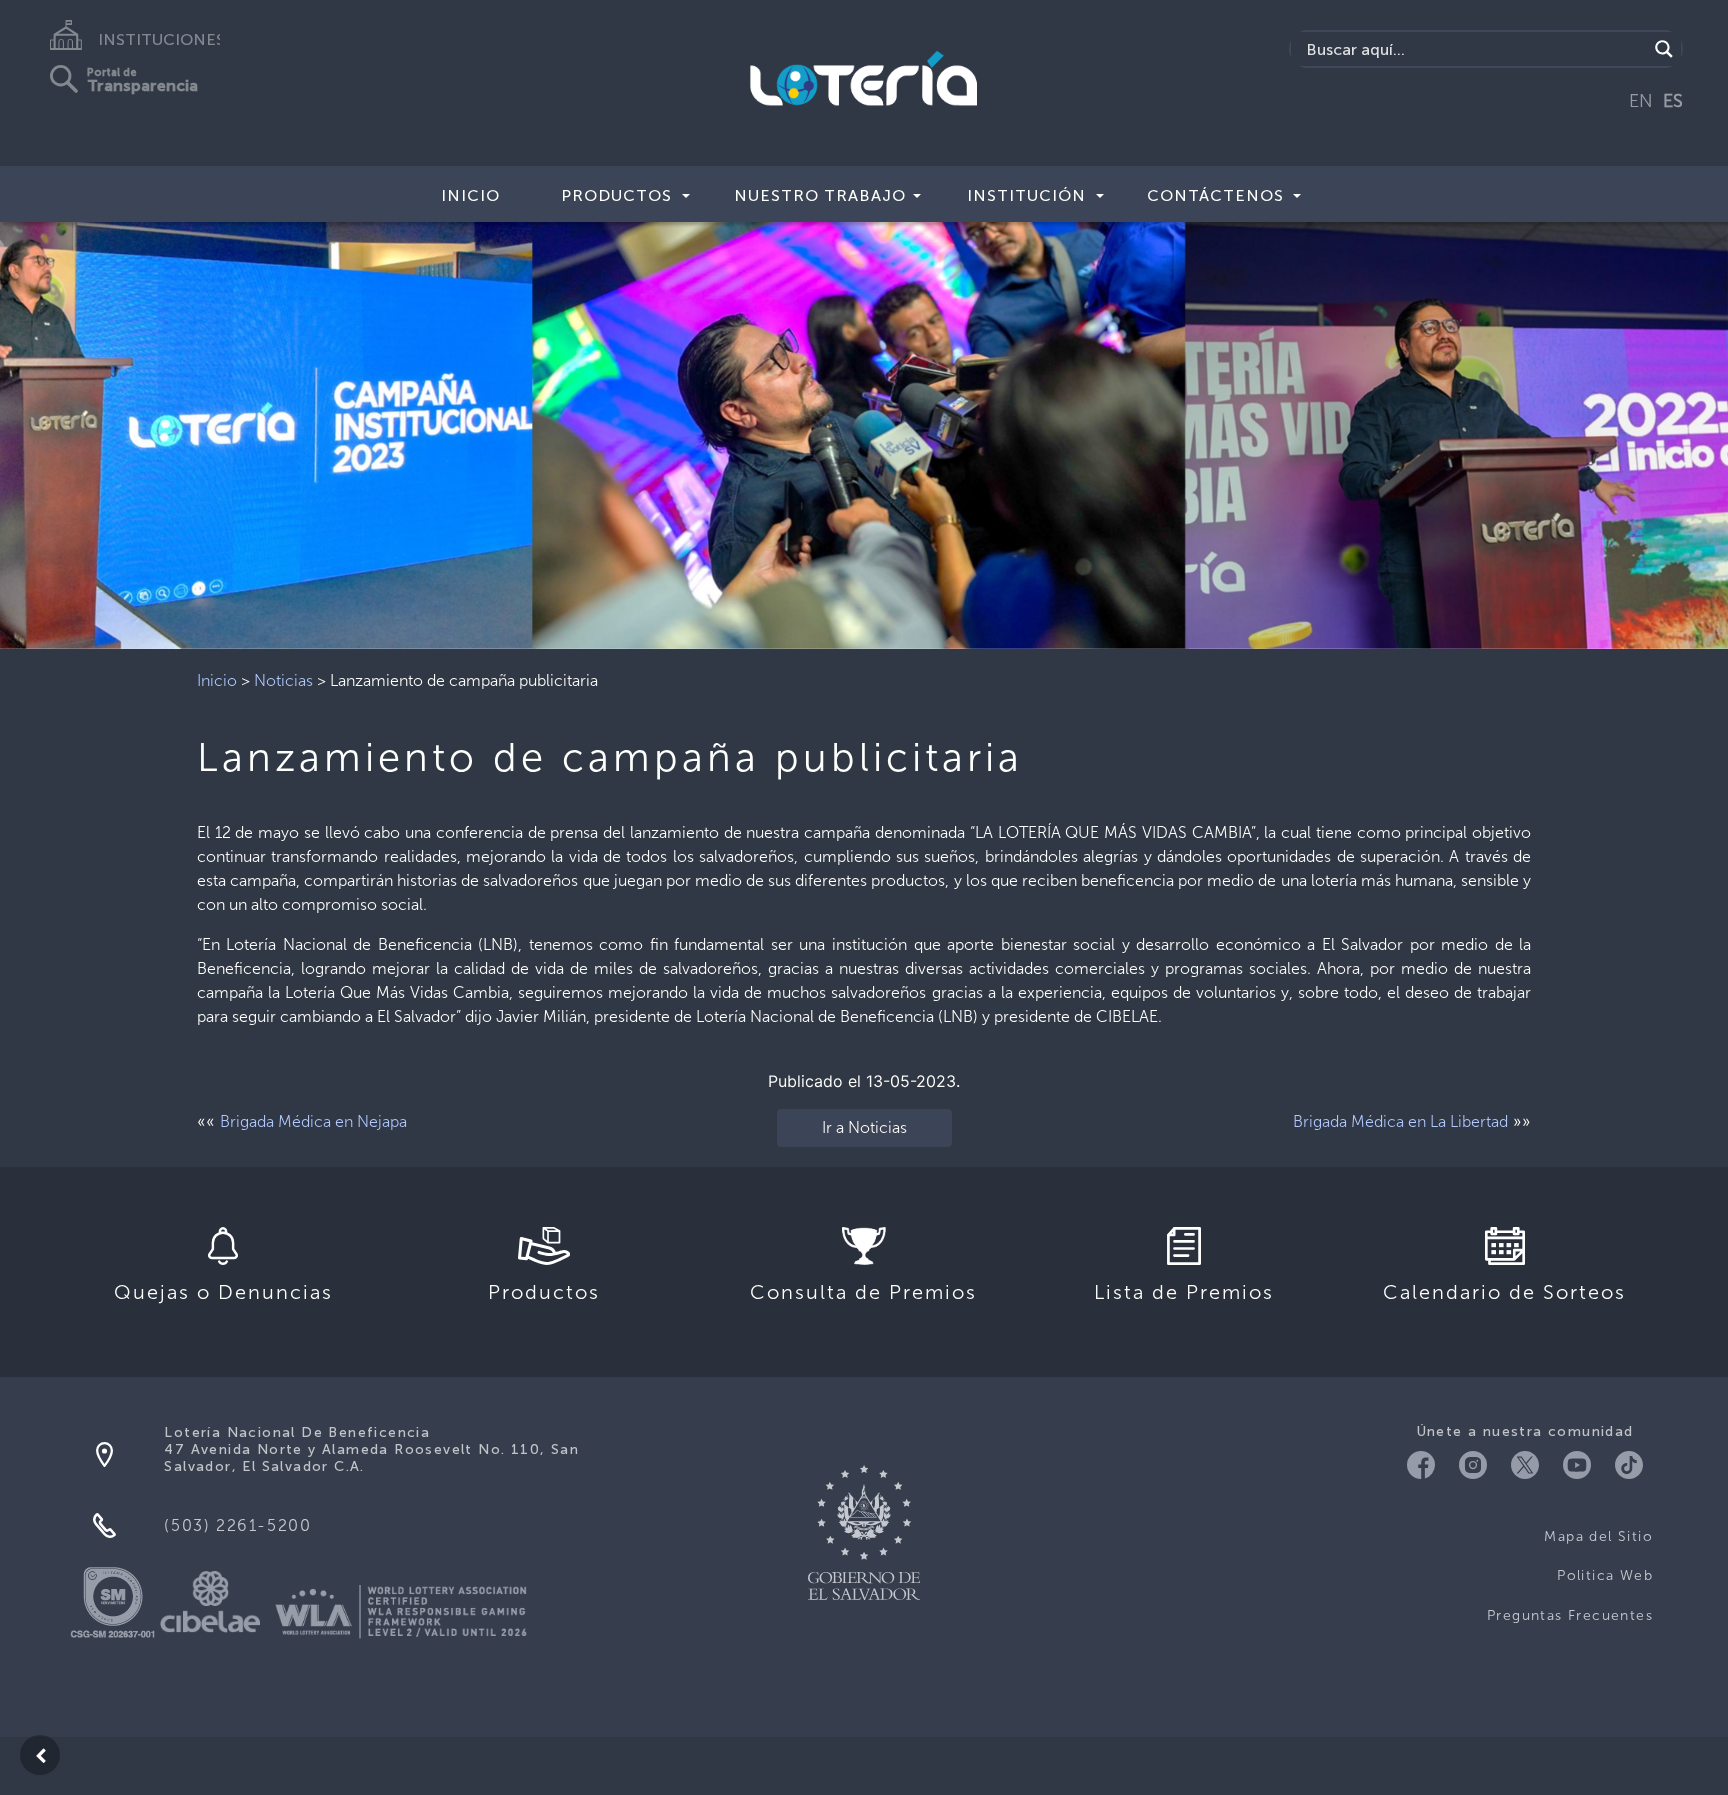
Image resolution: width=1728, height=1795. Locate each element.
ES (1673, 101)
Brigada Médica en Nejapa (313, 1121)
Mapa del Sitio (1598, 1536)
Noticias (283, 680)
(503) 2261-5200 (237, 1525)
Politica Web (1605, 1575)
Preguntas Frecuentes (1570, 1615)
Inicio (470, 195)
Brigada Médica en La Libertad (1400, 1121)
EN (1641, 101)
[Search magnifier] (1664, 49)
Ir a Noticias (864, 1127)
